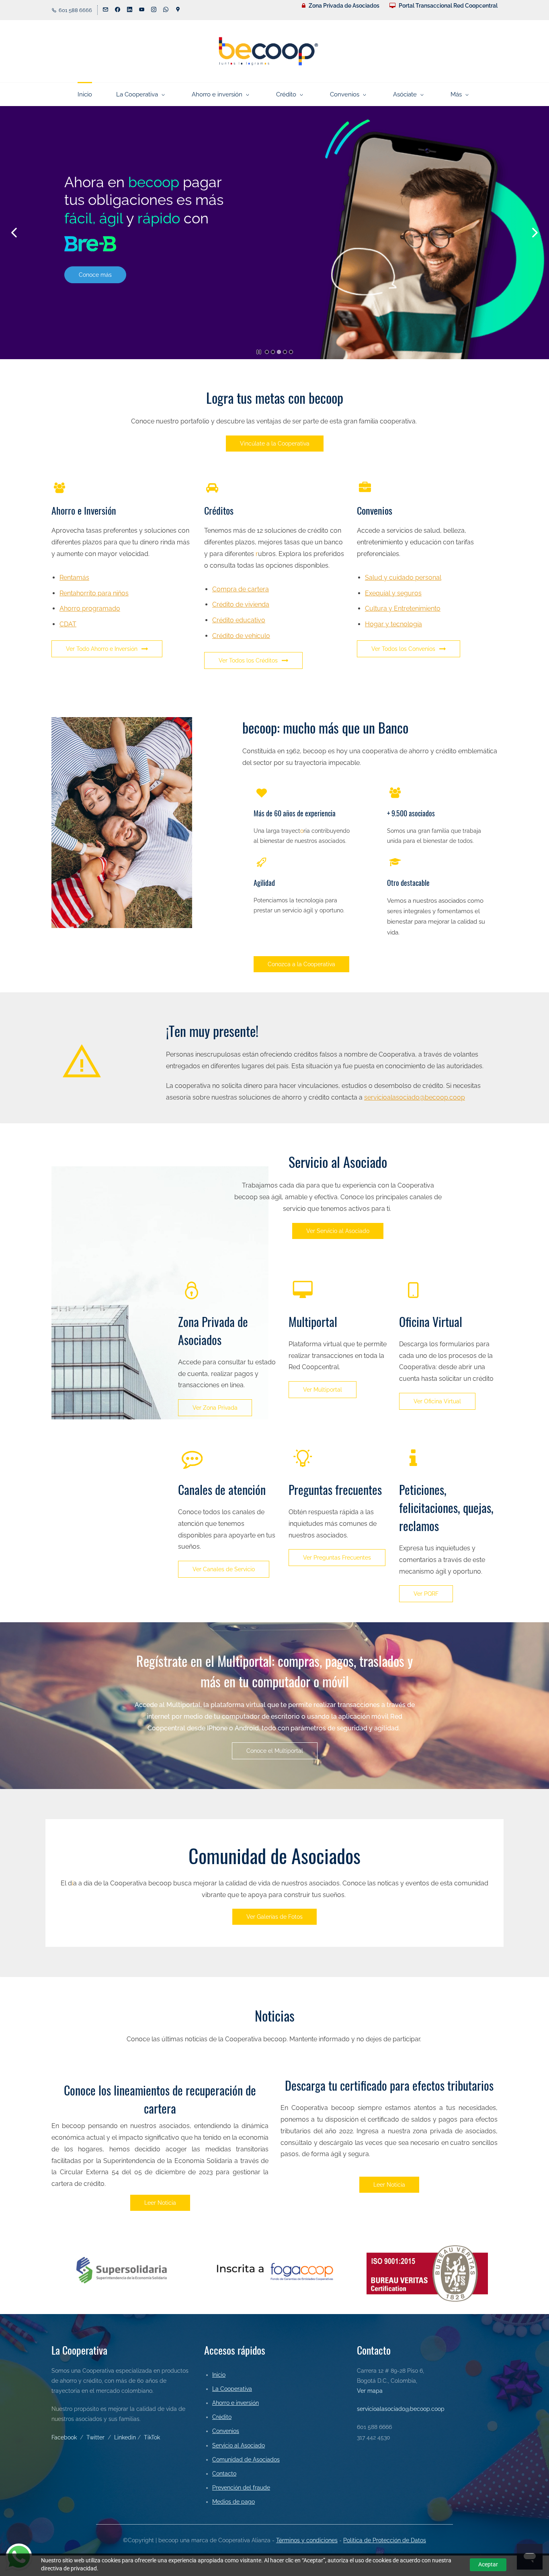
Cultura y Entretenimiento (403, 608)
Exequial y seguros (393, 593)
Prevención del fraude (241, 2488)
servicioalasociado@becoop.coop (415, 1097)
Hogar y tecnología (393, 624)
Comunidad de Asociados (246, 2459)
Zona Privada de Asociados (344, 6)
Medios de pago (234, 2502)
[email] (105, 10)
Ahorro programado (90, 608)
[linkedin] (130, 10)
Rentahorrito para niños (94, 593)
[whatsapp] (166, 10)
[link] (90, 230)
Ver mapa (370, 2391)
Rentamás (74, 578)
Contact (223, 2474)
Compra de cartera (241, 589)
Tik (147, 2437)
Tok (156, 2437)
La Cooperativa (232, 2389)
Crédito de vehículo (241, 636)
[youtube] (142, 10)
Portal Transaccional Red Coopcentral (448, 6)
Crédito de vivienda (241, 604)
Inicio (219, 2375)
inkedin (127, 2437)
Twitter (95, 2437)
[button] (14, 233)
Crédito (222, 2417)
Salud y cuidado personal (403, 578)
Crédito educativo (239, 620)
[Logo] (268, 51)
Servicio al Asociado (239, 2445)
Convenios (226, 2431)
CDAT (68, 624)
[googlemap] (178, 10)
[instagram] (154, 10)
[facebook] (118, 10)
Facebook (64, 2437)
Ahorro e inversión (236, 2403)
